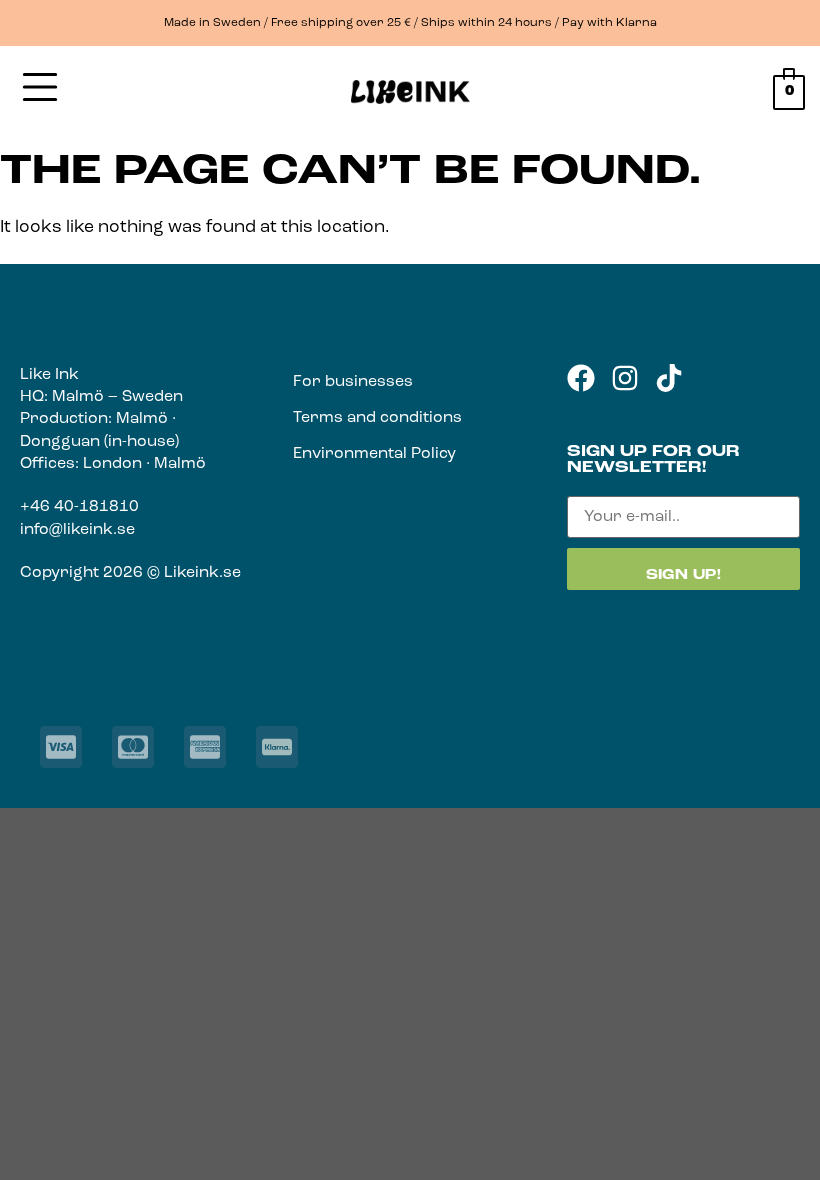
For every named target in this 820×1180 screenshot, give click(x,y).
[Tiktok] (669, 378)
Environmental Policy (374, 454)
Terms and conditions (377, 418)
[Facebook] (581, 378)
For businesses (353, 382)
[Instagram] (625, 378)
